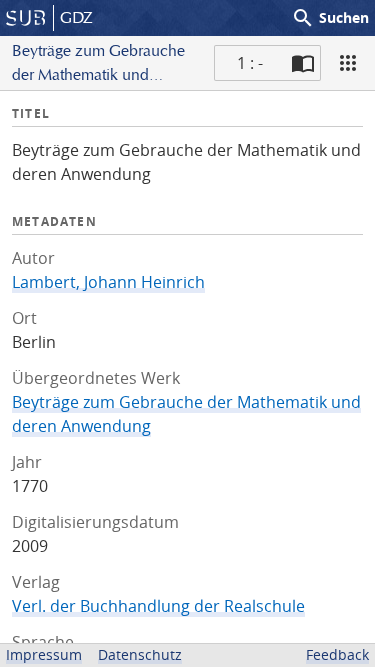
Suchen (330, 18)
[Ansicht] (348, 63)
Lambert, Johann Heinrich (108, 282)
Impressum (44, 654)
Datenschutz (140, 654)
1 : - (250, 63)
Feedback (337, 654)
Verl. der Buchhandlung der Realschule (158, 606)
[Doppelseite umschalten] (303, 63)
